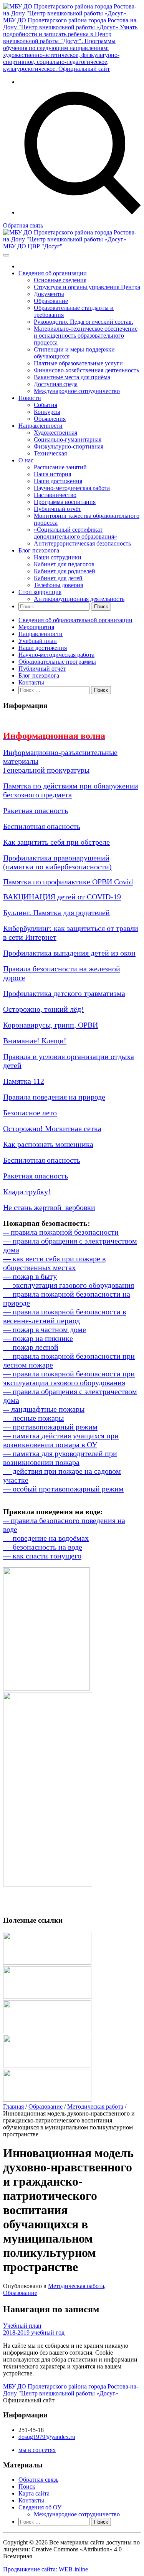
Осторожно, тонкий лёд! (43, 1009)
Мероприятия (36, 627)
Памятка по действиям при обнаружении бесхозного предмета (71, 790)
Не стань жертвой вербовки (49, 1207)
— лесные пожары (33, 1418)
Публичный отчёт (57, 509)
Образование (51, 301)
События (46, 405)
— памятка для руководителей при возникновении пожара (60, 1458)
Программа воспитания (65, 502)
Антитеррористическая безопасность (82, 543)
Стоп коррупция (40, 592)
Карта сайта (34, 2493)
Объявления (50, 419)
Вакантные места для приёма (72, 377)
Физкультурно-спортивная (69, 446)
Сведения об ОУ (40, 2507)
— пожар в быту (30, 1276)
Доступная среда (56, 384)
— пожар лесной (31, 1347)
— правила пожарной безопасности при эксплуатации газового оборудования (69, 1378)
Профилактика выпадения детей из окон (69, 953)
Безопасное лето (30, 1113)
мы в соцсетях (37, 2450)
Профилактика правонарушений (56, 858)
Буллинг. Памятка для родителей (56, 912)
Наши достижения (58, 481)
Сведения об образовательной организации (75, 620)
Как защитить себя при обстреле (56, 842)
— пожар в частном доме (45, 1329)
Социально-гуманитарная (68, 439)
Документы (49, 294)
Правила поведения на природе (54, 1097)
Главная (13, 2106)
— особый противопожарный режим (63, 1489)
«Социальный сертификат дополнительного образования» (75, 533)
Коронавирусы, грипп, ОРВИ (50, 1025)
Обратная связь (23, 225)
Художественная (55, 433)
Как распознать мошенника (48, 1144)
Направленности (41, 426)
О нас (26, 460)
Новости (30, 398)
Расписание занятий (60, 467)
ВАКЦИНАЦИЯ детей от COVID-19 (62, 897)
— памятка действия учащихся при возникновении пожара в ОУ (61, 1440)
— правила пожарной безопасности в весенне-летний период (65, 1316)
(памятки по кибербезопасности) (57, 867)
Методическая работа (95, 2106)
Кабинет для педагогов (64, 564)
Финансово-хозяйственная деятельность (86, 370)
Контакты (31, 682)
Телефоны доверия (58, 585)
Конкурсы (47, 412)
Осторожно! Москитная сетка (52, 1128)
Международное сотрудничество (77, 391)
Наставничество (55, 495)
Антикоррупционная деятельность (79, 599)
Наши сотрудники (58, 557)
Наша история (52, 474)
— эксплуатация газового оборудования (69, 1285)
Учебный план (38, 641)
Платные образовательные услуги (78, 363)
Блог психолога (39, 550)
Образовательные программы (57, 662)
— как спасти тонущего (42, 1556)
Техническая (50, 453)
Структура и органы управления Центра (87, 287)
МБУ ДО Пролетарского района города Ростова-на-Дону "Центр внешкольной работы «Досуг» (71, 2390)
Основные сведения (60, 280)
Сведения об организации (53, 273)
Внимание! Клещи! (35, 1041)
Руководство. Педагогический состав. (84, 322)
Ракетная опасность (36, 810)
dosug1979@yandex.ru (47, 2437)
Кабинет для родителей (65, 571)
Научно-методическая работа (72, 488)
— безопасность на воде (43, 1547)
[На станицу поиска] (80, 212)
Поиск (27, 2486)
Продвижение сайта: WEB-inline (46, 2569)
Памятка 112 (24, 1081)
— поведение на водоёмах (46, 1538)
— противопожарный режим (50, 1427)
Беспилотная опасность (42, 826)
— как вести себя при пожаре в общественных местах (54, 1263)
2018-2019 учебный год (34, 2332)
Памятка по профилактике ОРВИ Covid (68, 882)
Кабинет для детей (58, 578)
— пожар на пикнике (38, 1338)
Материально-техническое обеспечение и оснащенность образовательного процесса (86, 336)
